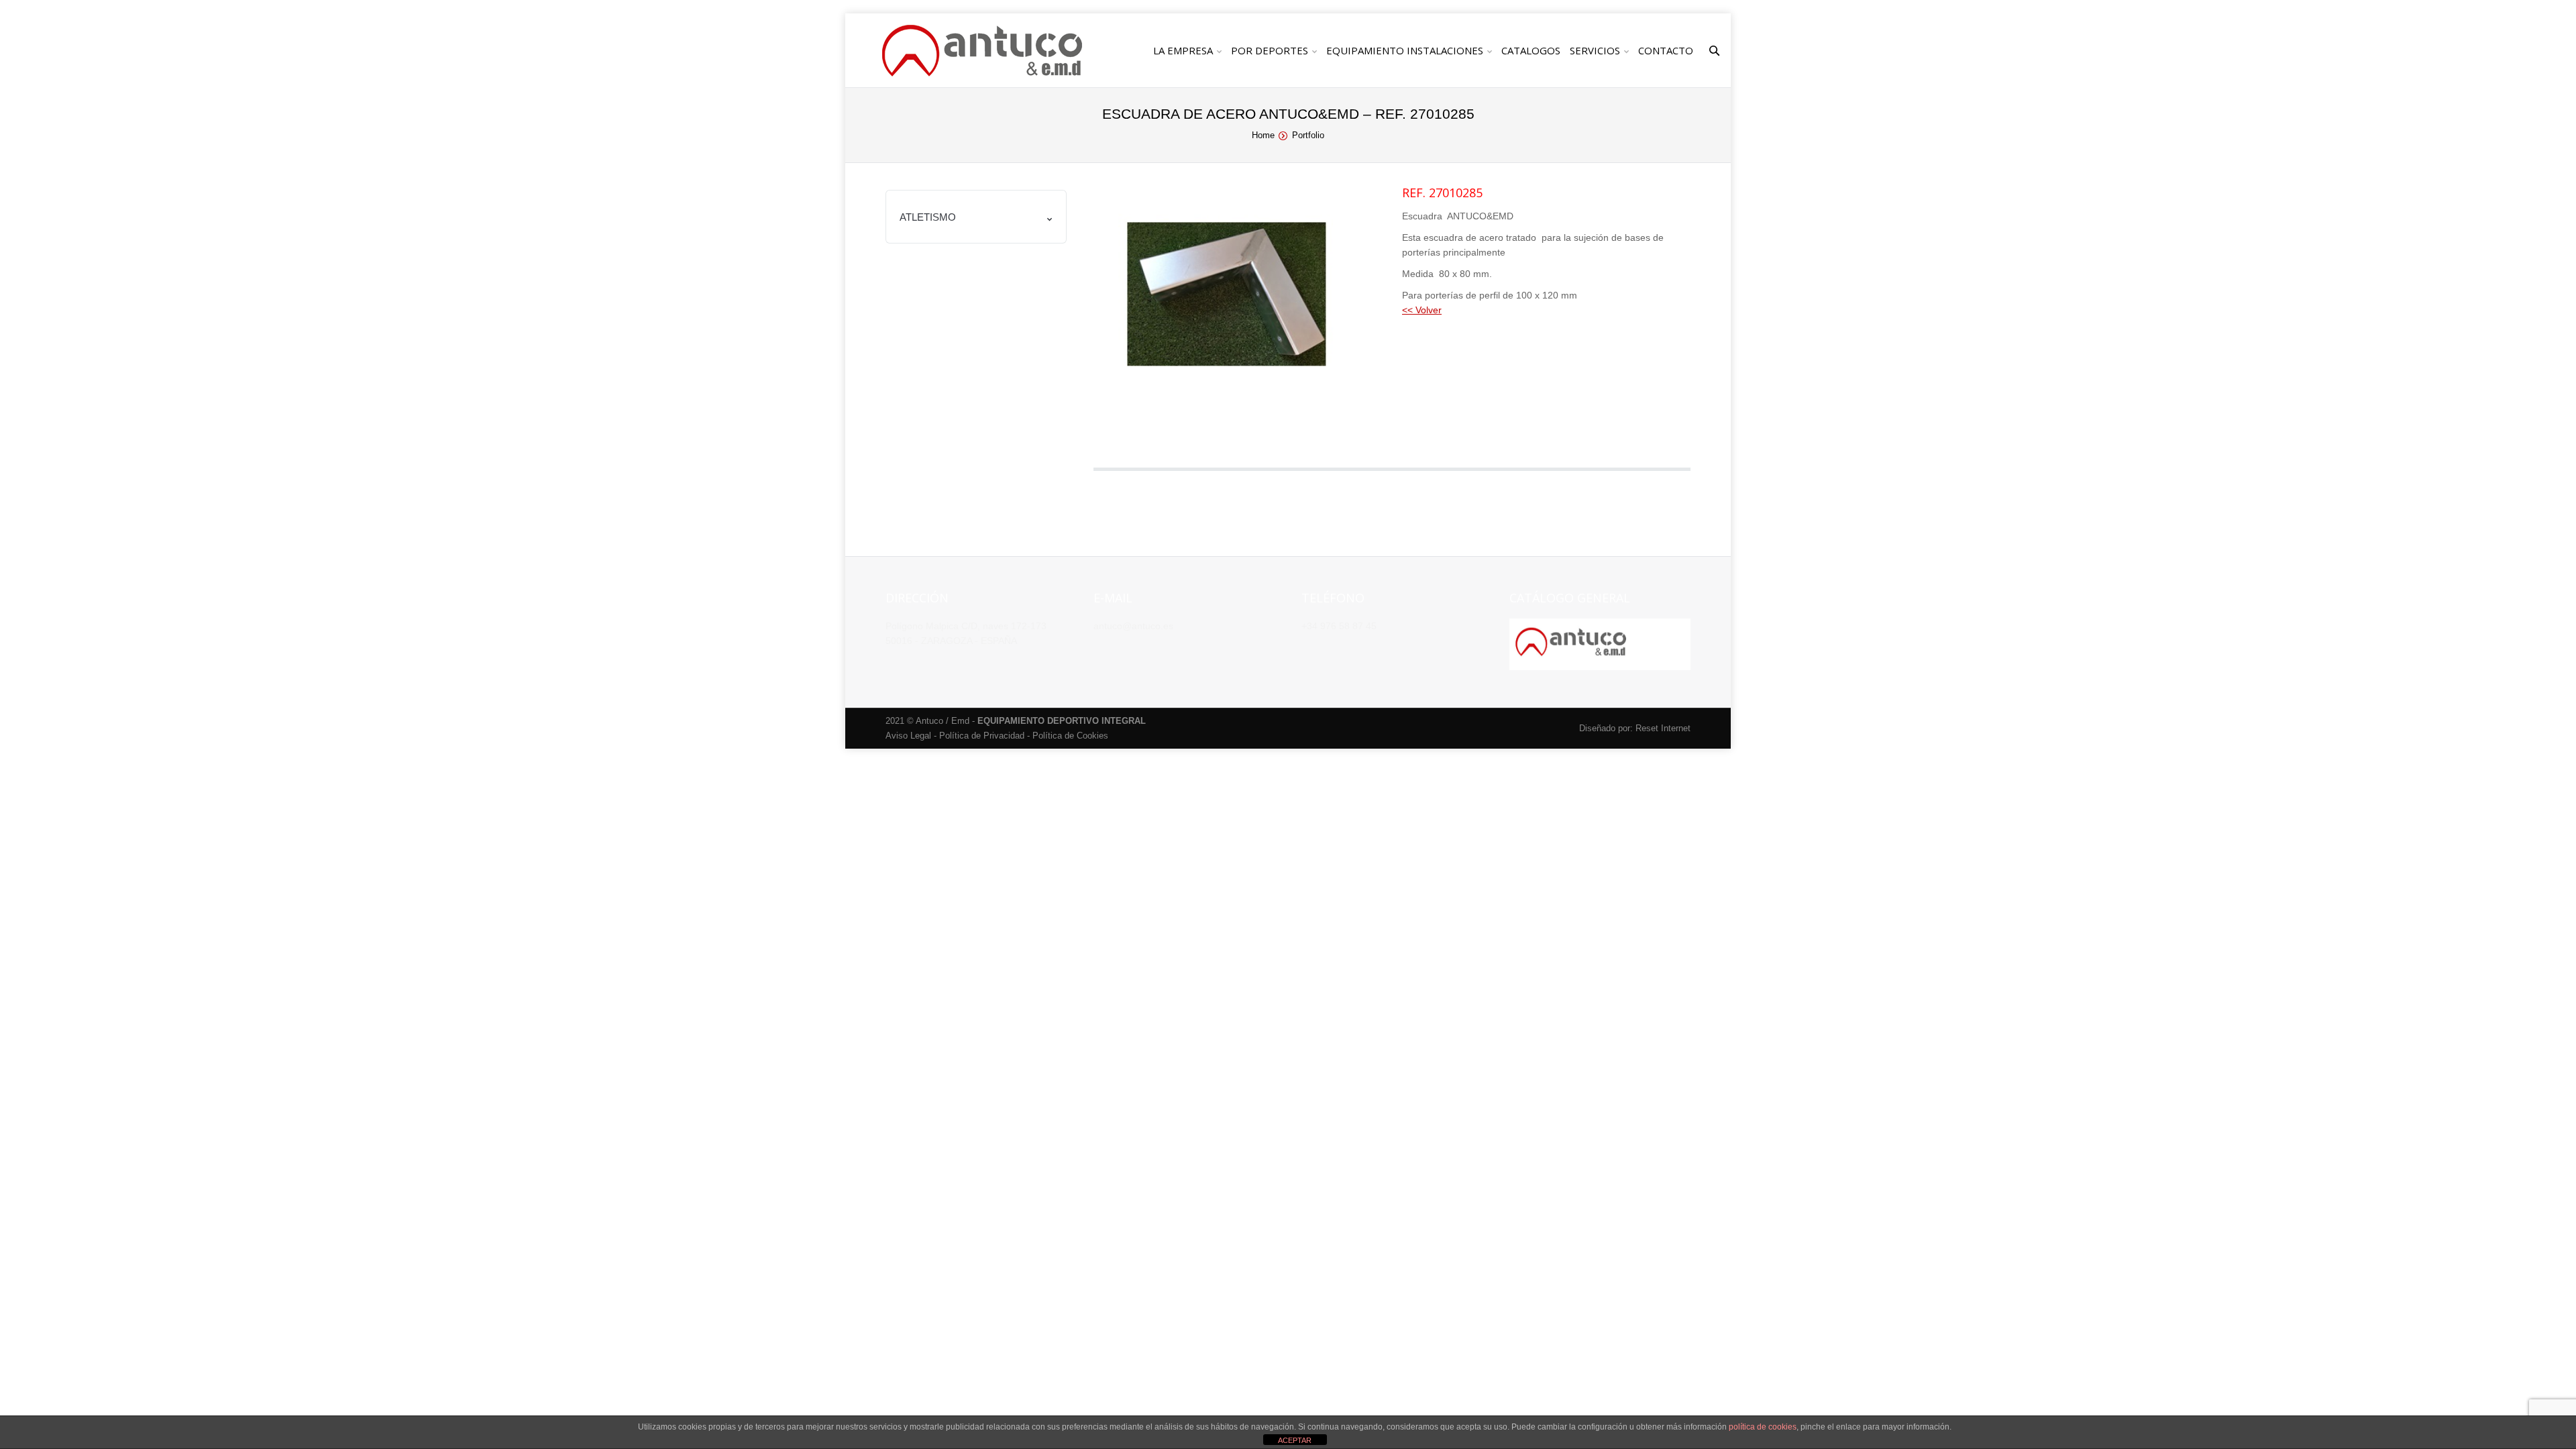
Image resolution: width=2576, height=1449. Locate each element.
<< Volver (1422, 310)
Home (1263, 135)
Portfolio (1308, 135)
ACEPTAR (1295, 1440)
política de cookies (1763, 1427)
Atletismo (928, 217)
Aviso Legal (908, 736)
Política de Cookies (1070, 736)
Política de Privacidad (982, 736)
